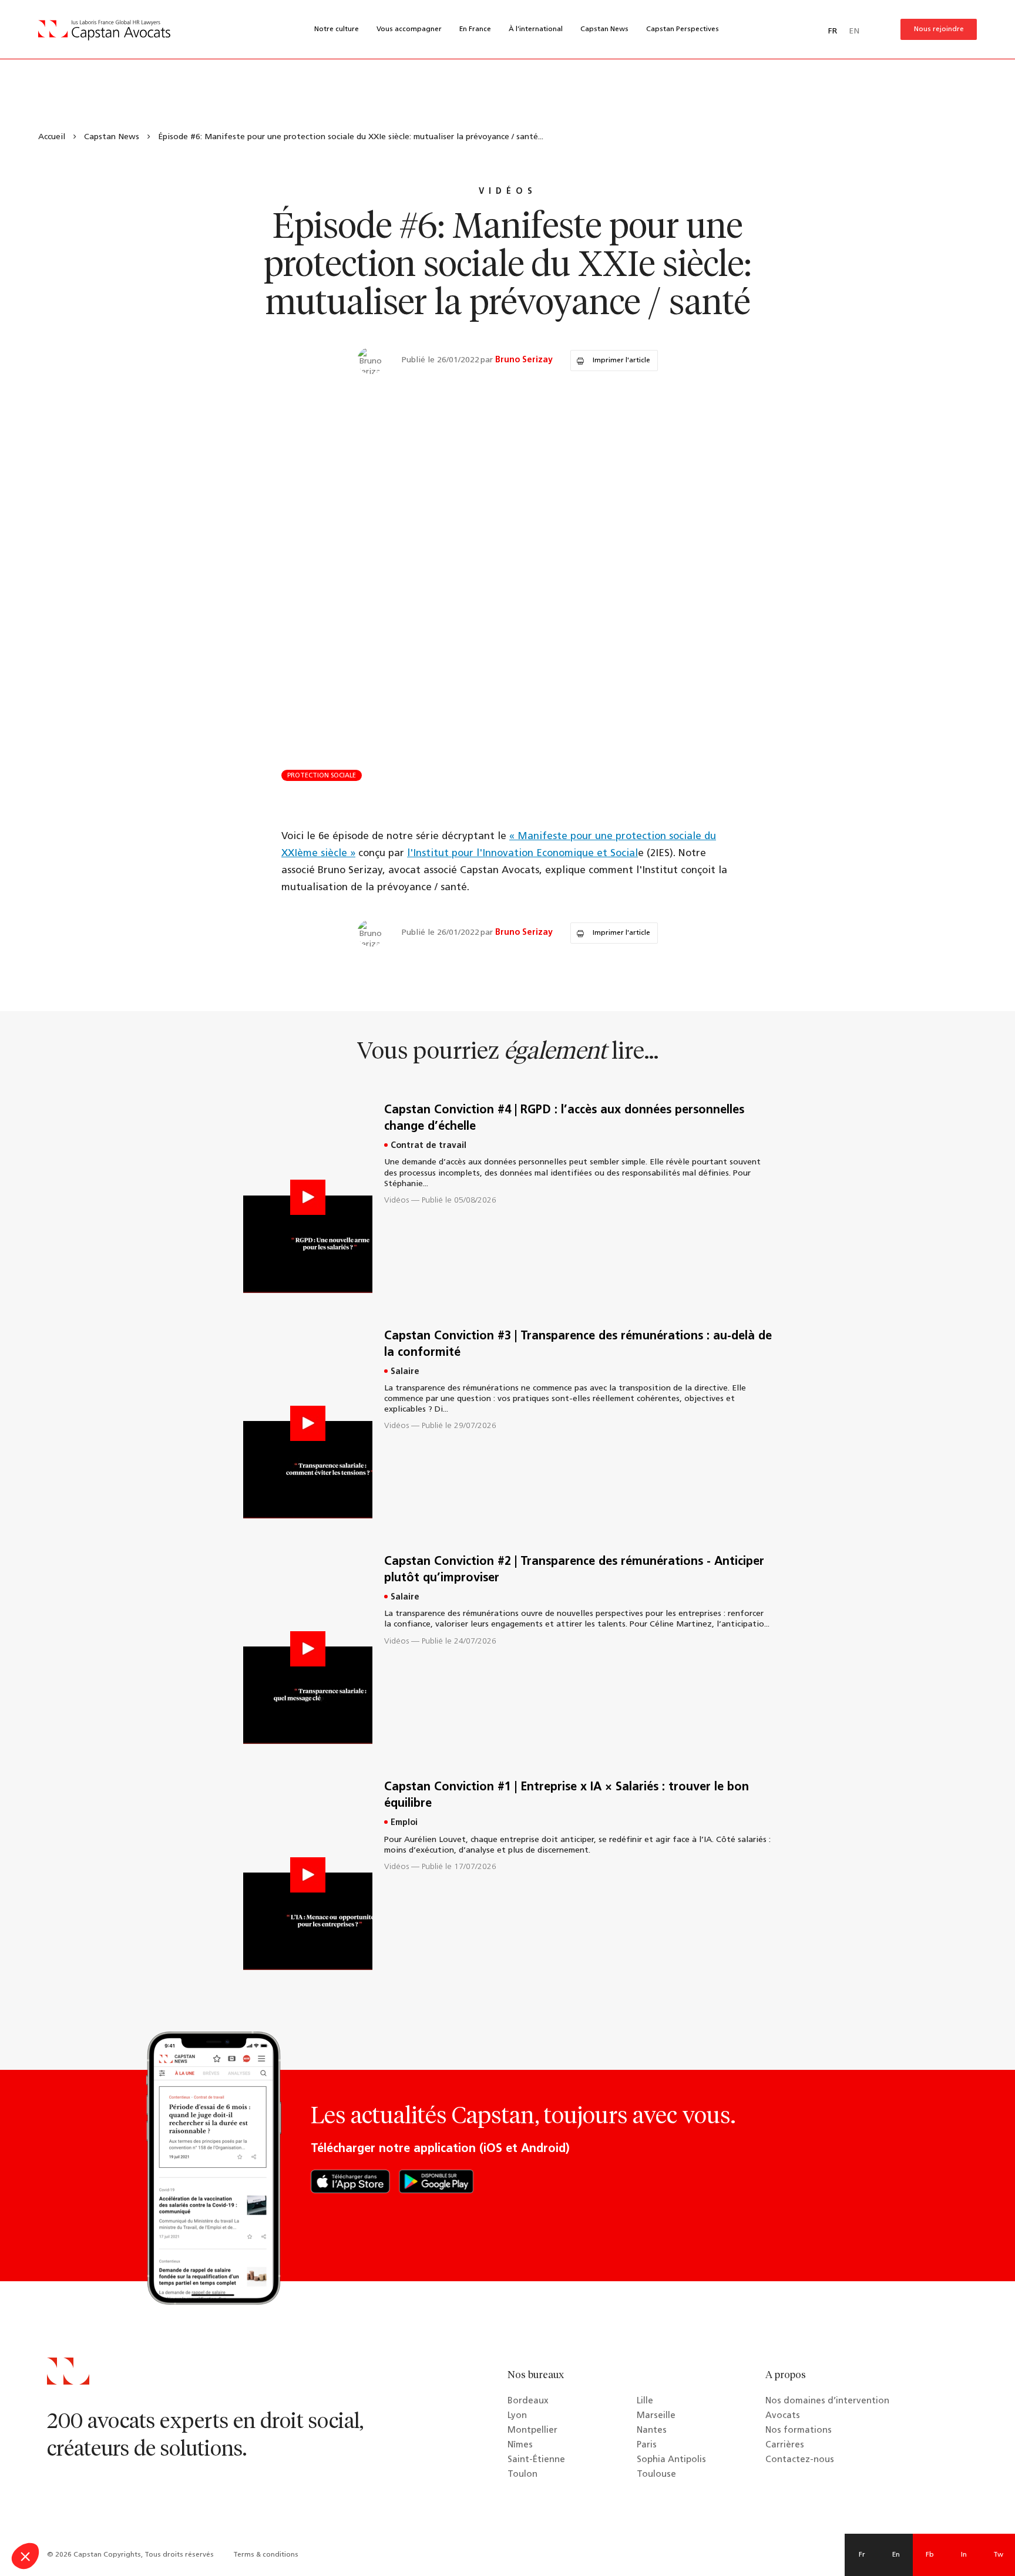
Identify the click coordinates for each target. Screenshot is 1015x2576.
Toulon (522, 2475)
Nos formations (799, 2431)
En (896, 2555)
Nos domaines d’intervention (827, 2401)
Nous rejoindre (939, 29)
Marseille (656, 2416)
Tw (998, 2555)
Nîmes (520, 2445)
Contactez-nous (800, 2460)
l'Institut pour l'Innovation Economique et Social (522, 853)
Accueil (52, 137)
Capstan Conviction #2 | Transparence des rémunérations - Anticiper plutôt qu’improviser (574, 1570)
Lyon (517, 2416)
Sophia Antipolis (671, 2460)
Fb (930, 2555)
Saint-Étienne (536, 2460)
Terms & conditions (266, 2555)
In (964, 2555)
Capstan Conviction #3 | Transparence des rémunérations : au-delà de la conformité (578, 1345)
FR (833, 31)
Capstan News (604, 29)
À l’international (536, 29)
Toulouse (656, 2475)
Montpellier (532, 2431)
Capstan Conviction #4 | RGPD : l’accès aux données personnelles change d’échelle (564, 1119)
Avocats (783, 2416)
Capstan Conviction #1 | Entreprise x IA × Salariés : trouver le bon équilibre (567, 1796)
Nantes (652, 2431)
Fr (862, 2555)
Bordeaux (528, 2401)
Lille (645, 2401)
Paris (647, 2445)
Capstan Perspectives (683, 29)
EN (854, 31)
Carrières (785, 2445)
